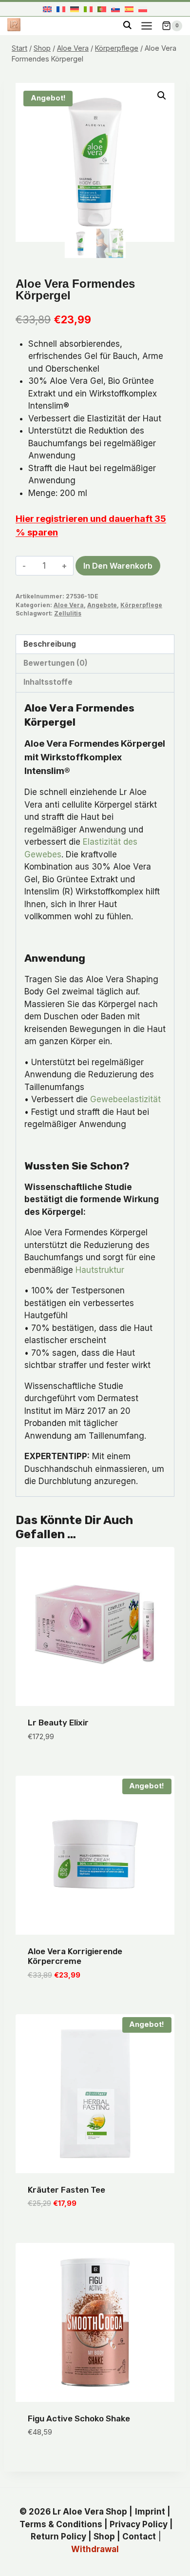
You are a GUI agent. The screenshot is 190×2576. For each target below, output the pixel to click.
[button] (162, 96)
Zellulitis (68, 613)
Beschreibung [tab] (50, 644)
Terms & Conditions (61, 2524)
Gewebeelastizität (125, 1099)
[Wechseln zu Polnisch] (143, 9)
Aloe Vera (69, 605)
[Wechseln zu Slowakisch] (115, 9)
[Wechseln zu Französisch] (61, 9)
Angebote (102, 605)
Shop (104, 2536)
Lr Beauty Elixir (58, 1723)
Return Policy (58, 2536)
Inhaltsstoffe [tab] (48, 682)
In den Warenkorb (118, 566)
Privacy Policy (139, 2524)
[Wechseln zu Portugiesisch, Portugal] (102, 9)
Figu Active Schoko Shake (79, 2418)
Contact (139, 2536)
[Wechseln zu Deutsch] (75, 9)
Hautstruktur (100, 1270)
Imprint (150, 2512)
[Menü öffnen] (146, 26)
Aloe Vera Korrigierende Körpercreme (75, 1956)
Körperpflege (141, 605)
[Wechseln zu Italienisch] (88, 9)
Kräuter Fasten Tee (66, 2190)
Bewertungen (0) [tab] (56, 663)
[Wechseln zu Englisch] (47, 9)
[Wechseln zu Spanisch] (129, 9)
